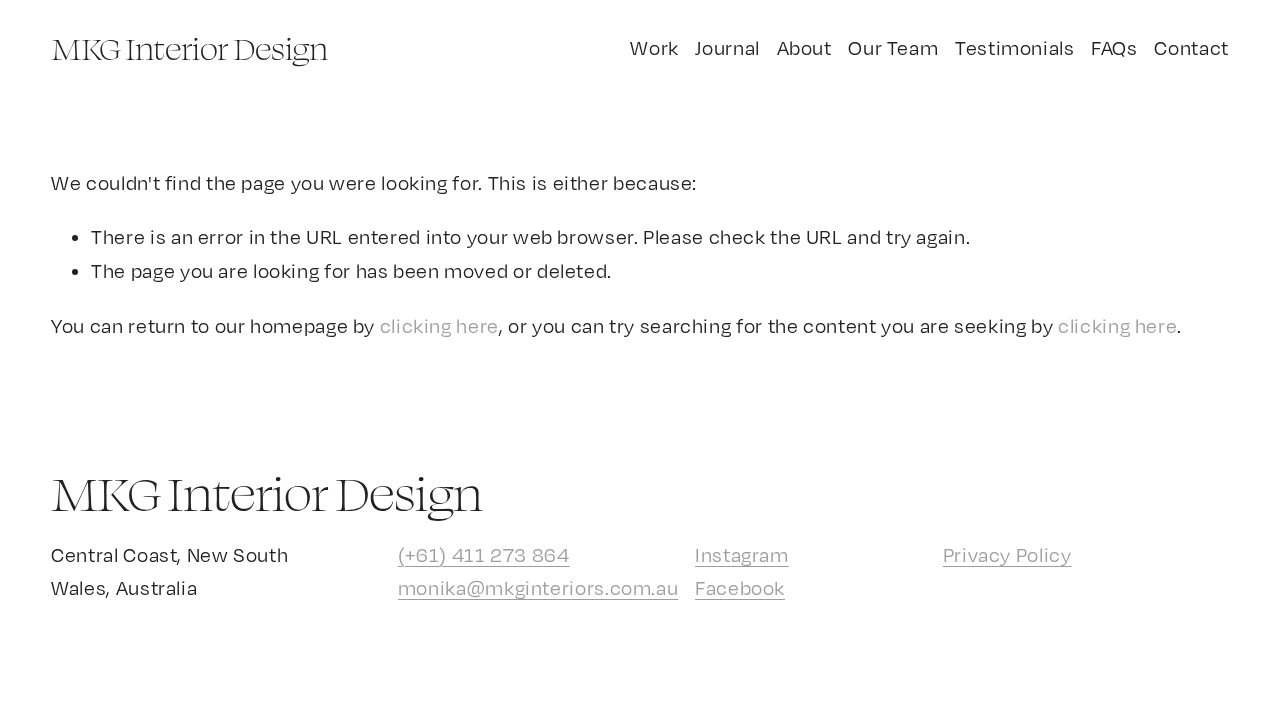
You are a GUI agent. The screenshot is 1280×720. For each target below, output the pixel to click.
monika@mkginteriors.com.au (538, 587)
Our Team (893, 47)
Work (654, 47)
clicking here (439, 325)
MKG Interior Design (189, 48)
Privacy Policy (1007, 554)
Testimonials (1015, 47)
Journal (727, 47)
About (804, 47)
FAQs (1114, 47)
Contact (1191, 47)
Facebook (740, 587)
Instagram (742, 554)
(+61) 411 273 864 (484, 554)
